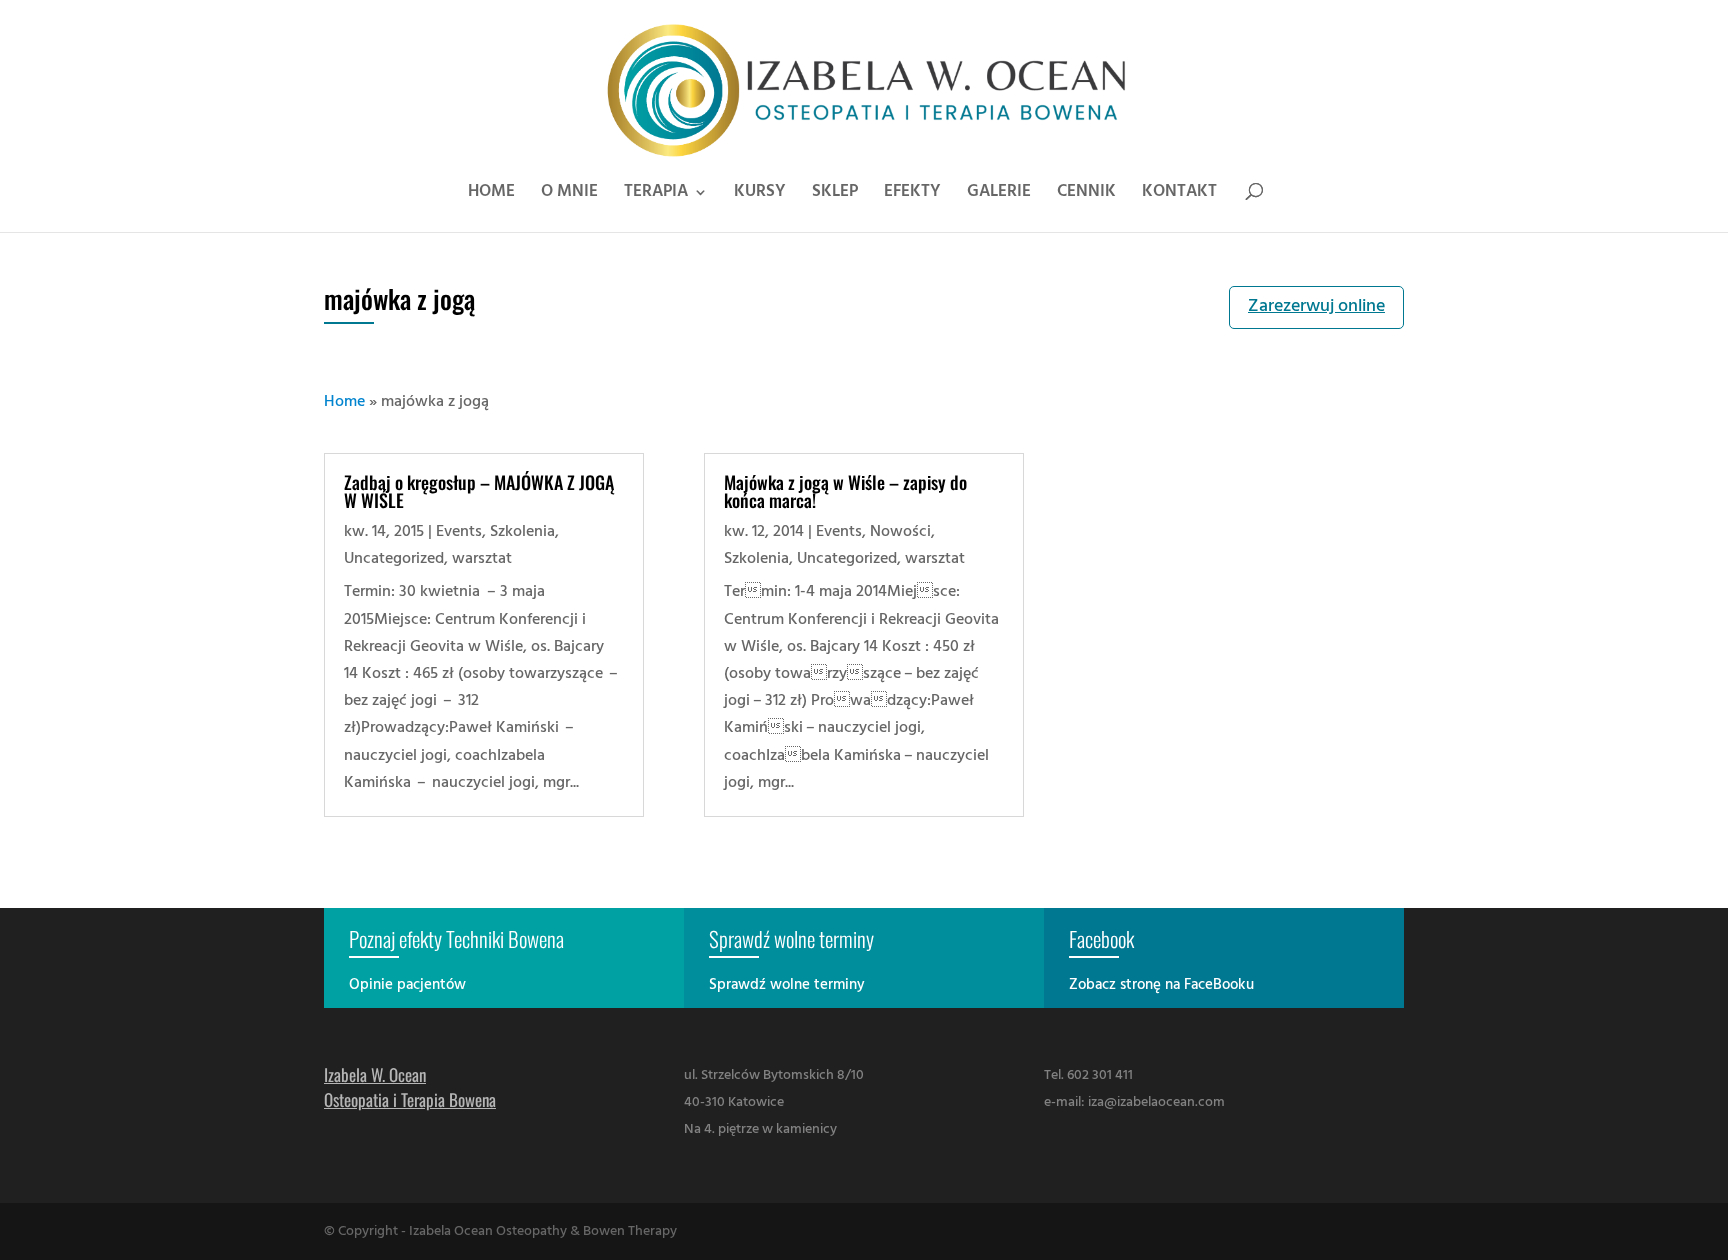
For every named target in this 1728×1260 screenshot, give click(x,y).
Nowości (900, 532)
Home (344, 402)
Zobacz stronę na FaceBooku (1161, 985)
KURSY (760, 195)
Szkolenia (522, 532)
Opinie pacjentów (407, 985)
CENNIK (1086, 195)
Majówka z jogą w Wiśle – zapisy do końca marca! (845, 491)
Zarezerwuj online (1316, 306)
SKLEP (835, 195)
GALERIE (999, 195)
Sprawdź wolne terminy (787, 985)
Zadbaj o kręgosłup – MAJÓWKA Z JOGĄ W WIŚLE (479, 491)
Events (459, 532)
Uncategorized (394, 559)
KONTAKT (1179, 195)
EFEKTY (912, 195)
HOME (491, 195)
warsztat (482, 559)
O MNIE (569, 195)
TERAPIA (656, 195)
